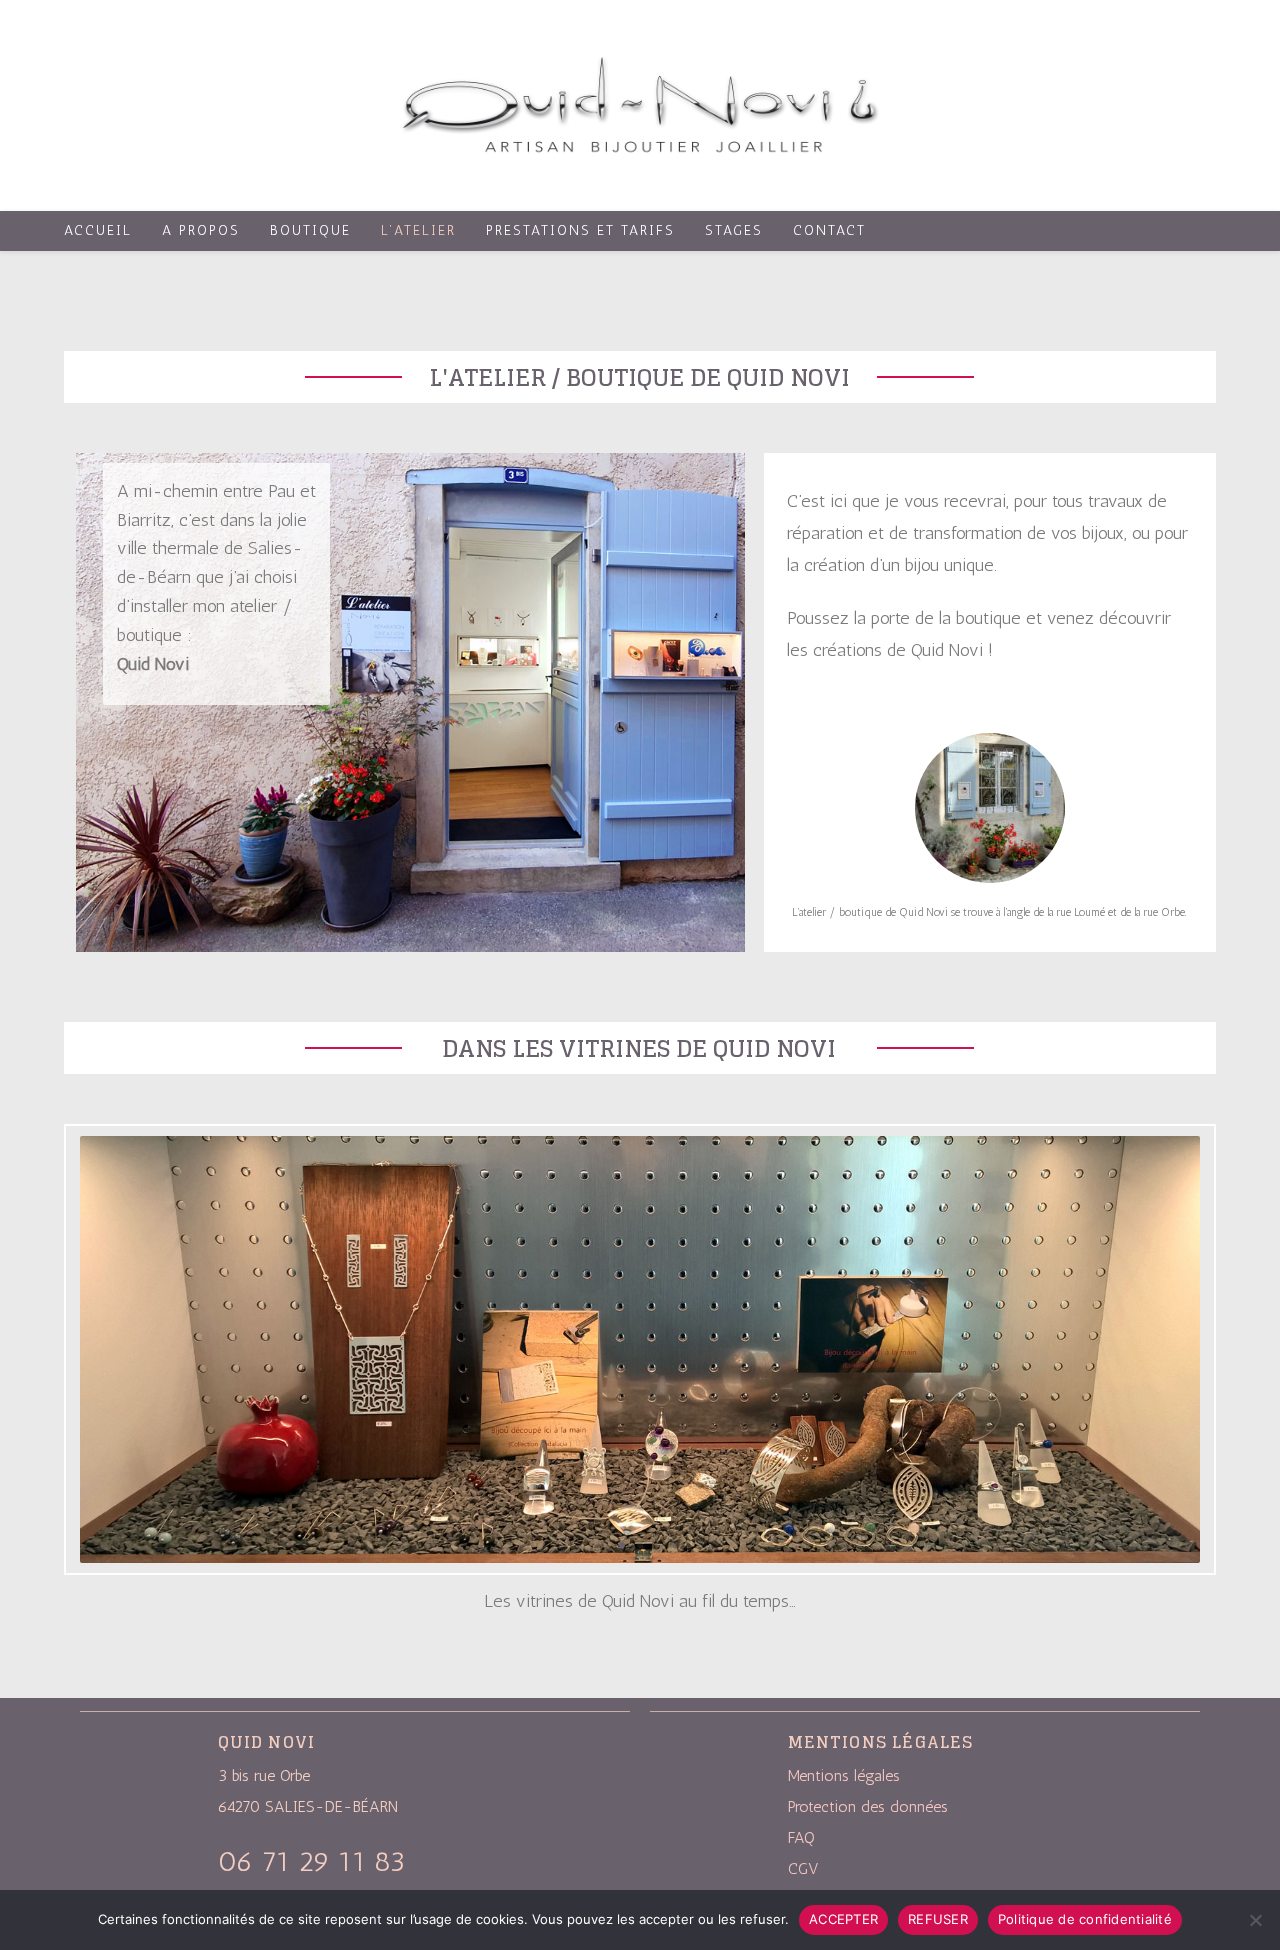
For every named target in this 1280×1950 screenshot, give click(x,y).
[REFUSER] (1255, 1920)
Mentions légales (844, 1775)
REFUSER (938, 1919)
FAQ (801, 1837)
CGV (803, 1868)
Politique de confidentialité (1085, 1919)
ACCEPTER (843, 1919)
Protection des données (868, 1806)
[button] (604, 1545)
